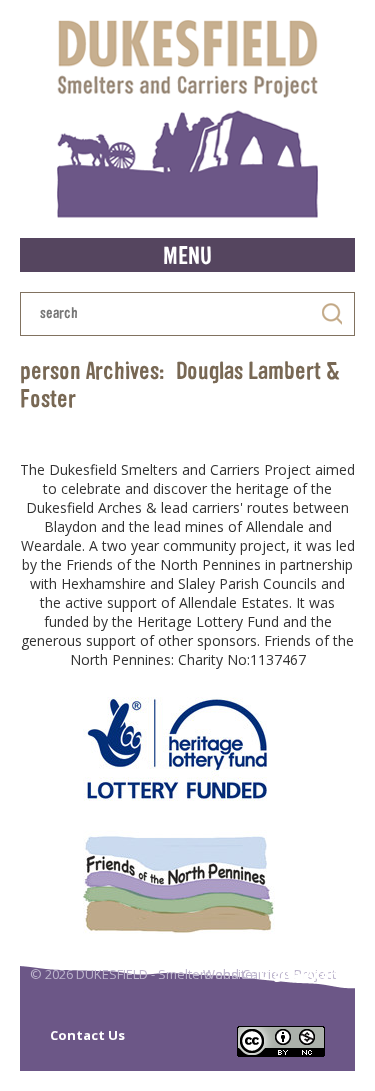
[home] (187, 119)
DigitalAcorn (302, 974)
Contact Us (87, 1035)
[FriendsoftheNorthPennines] (177, 883)
